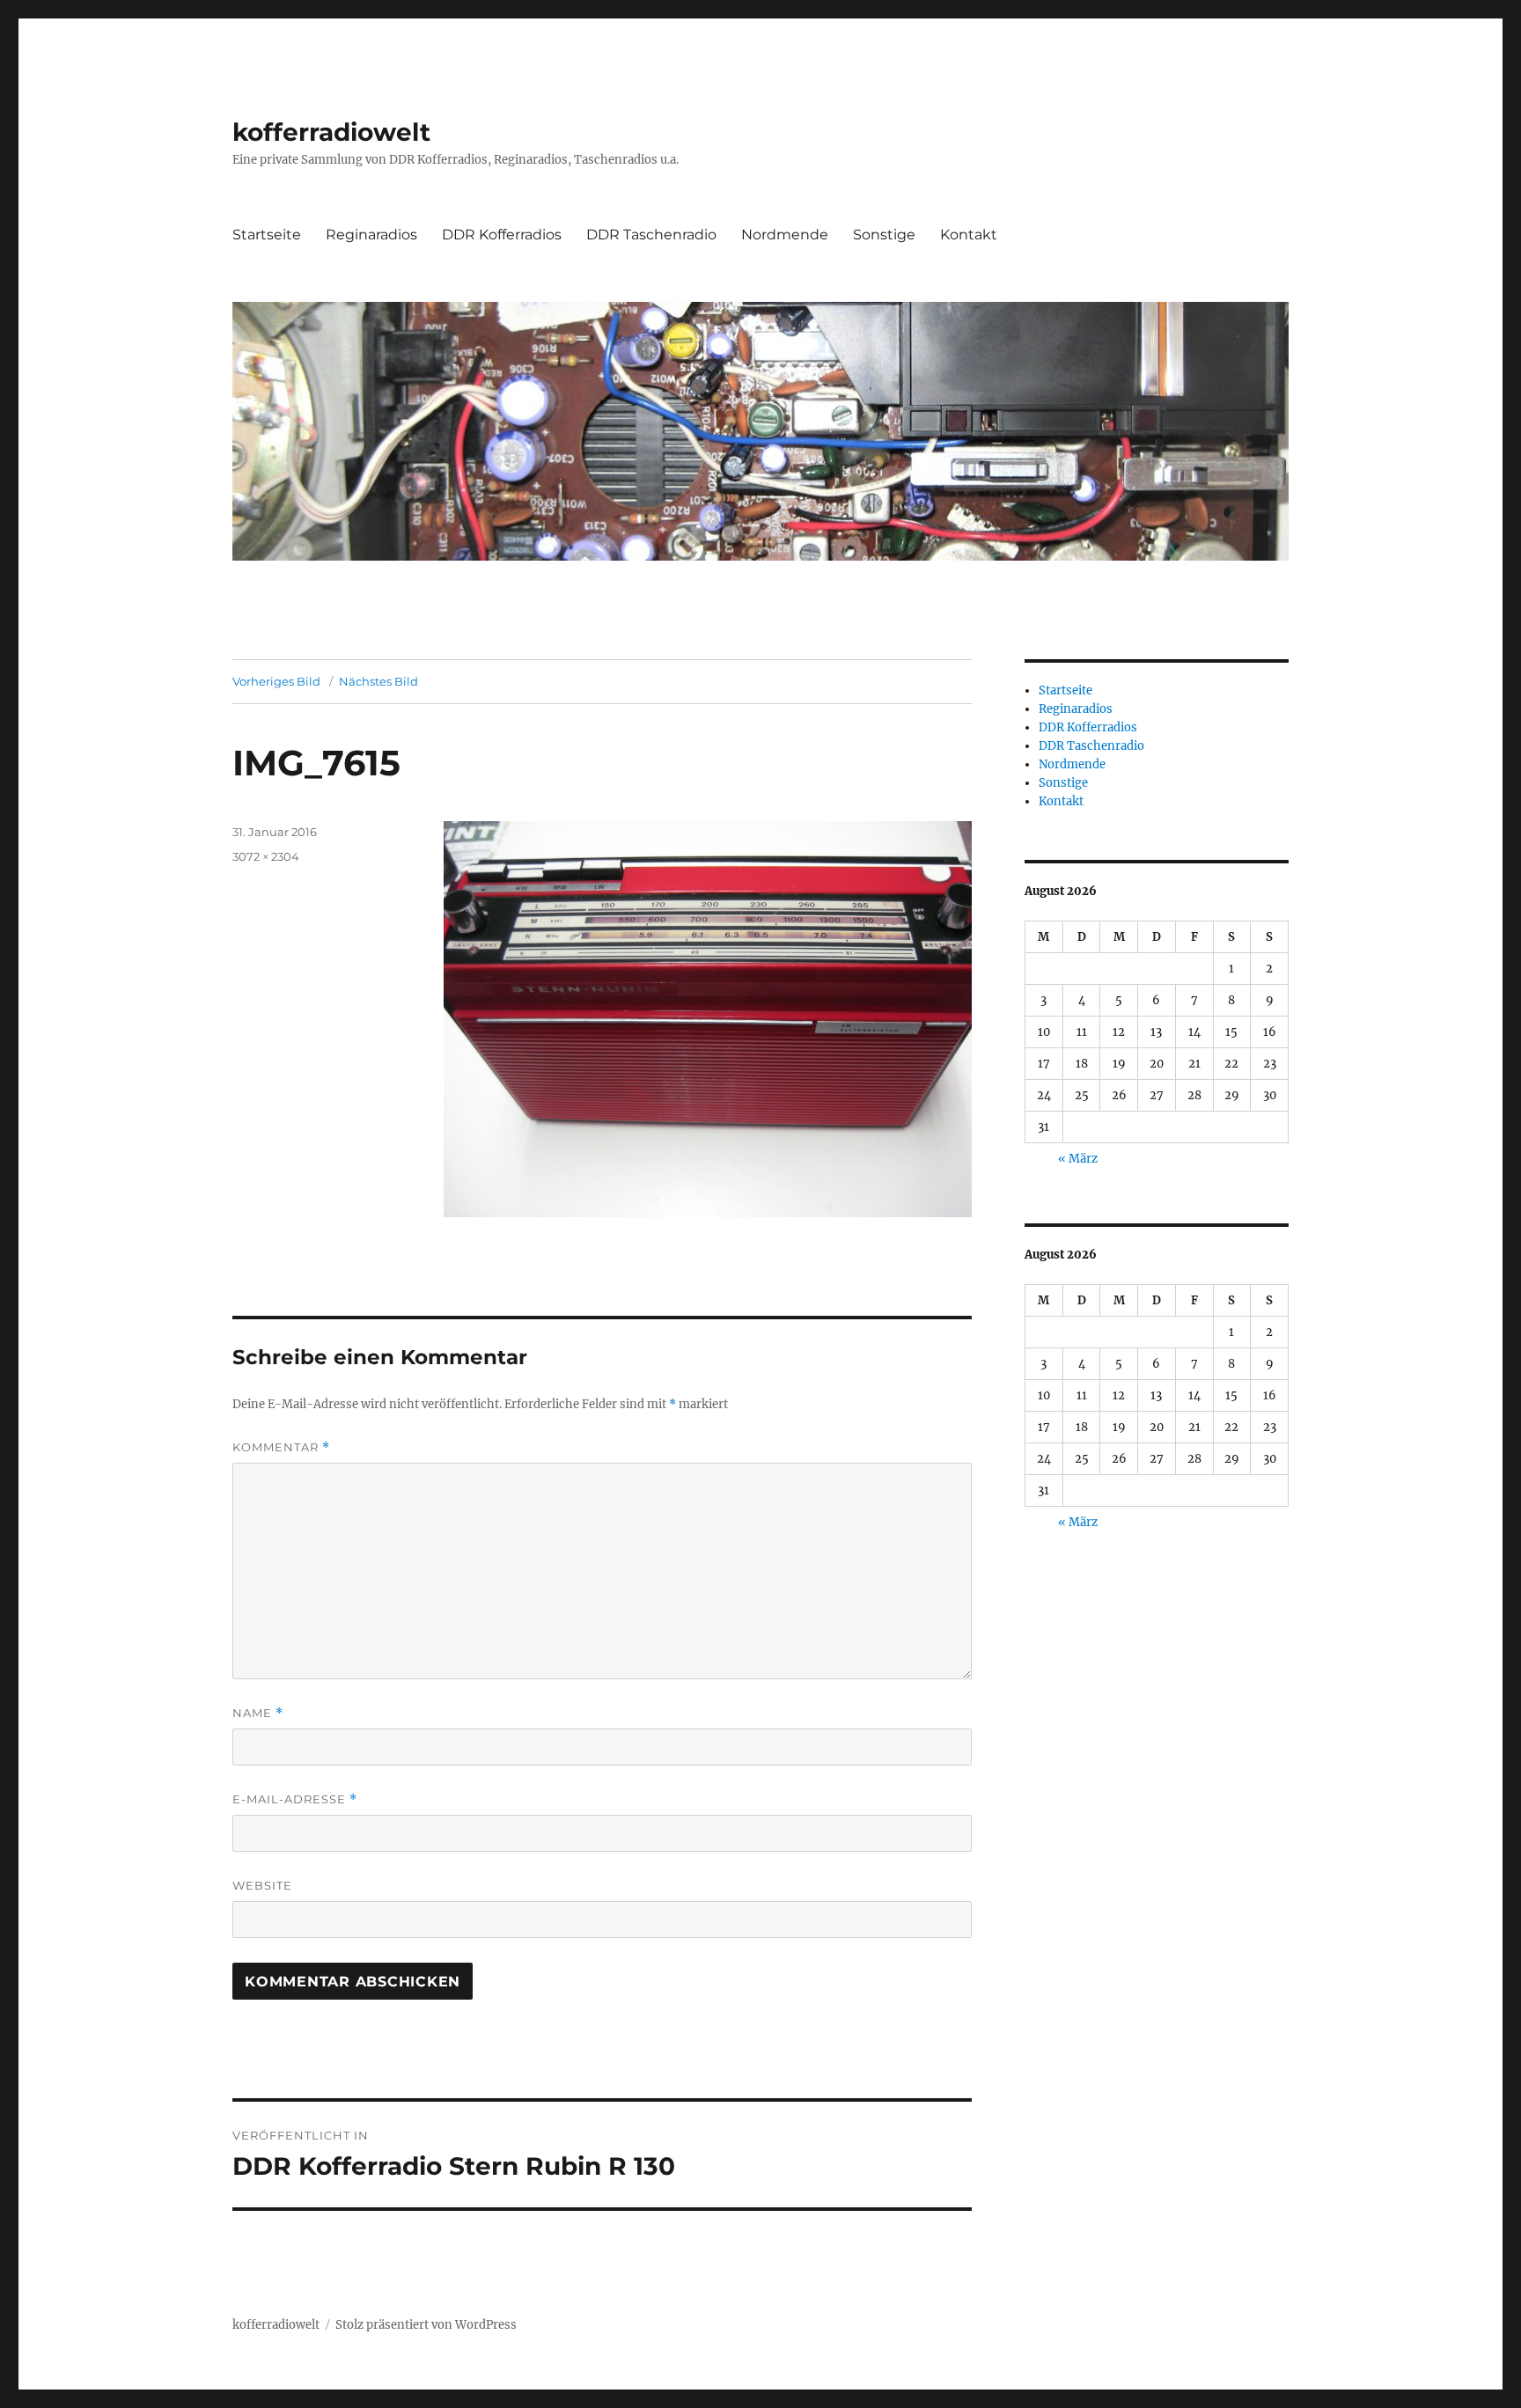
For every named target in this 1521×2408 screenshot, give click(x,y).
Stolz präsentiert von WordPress (426, 2325)
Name (258, 1713)
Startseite (267, 235)
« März (1078, 1159)
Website (262, 1885)
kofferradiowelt (331, 132)
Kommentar (281, 1447)
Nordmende (785, 235)
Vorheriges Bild (276, 681)
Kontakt (969, 235)
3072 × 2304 (266, 856)
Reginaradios (371, 235)
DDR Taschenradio (651, 235)
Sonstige (884, 235)
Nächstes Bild (378, 681)
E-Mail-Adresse (295, 1799)
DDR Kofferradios (502, 235)
